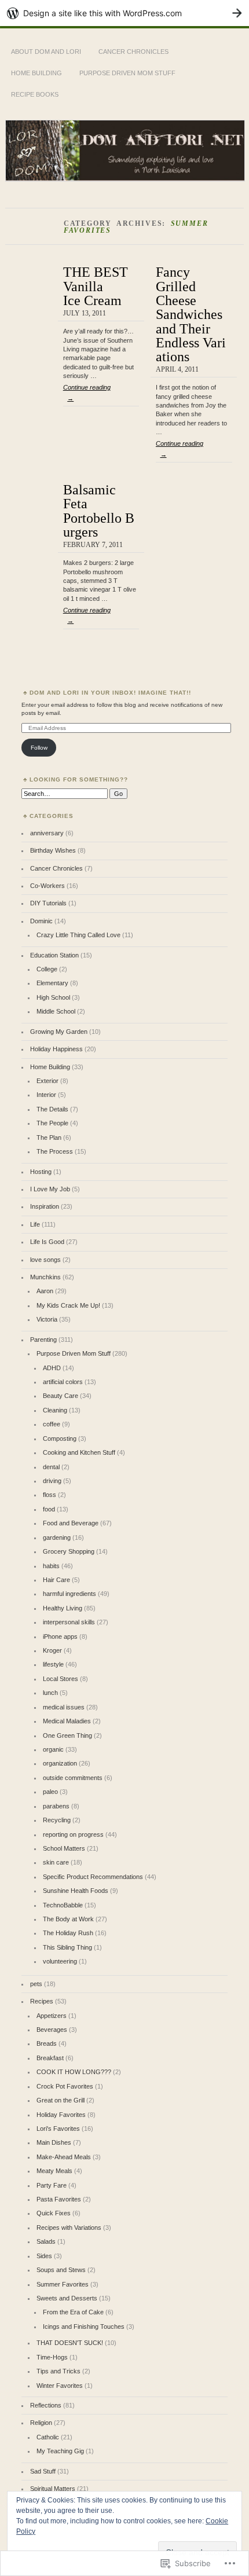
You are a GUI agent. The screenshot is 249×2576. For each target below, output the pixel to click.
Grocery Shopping (69, 1551)
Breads (47, 2043)
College (47, 969)
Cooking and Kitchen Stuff (79, 1452)
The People (52, 1123)
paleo (50, 1792)
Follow (39, 748)
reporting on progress (73, 1834)
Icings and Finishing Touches (84, 2327)
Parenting (43, 1340)
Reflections (46, 2405)
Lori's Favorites (58, 2129)
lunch (50, 1693)
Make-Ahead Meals (64, 2157)
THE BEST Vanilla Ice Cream (96, 286)
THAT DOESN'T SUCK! (70, 2343)
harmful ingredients (69, 1594)
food (49, 1509)
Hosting (41, 1172)
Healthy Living (63, 1608)
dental (51, 1467)
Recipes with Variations (69, 2228)
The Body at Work (68, 1919)
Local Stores (61, 1679)
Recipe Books (35, 94)
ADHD (52, 1368)
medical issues (64, 1707)
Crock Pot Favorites (65, 2086)
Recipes (42, 2001)
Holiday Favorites (61, 2115)
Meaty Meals (54, 2171)
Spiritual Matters (53, 2489)
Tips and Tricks (58, 2371)
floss (50, 1495)
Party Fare (52, 2185)
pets (36, 1984)
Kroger (52, 1650)
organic (53, 1749)
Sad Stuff (43, 2471)
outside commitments (73, 1778)
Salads (46, 2241)
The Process (55, 1151)
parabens (56, 1806)
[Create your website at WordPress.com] (124, 13)
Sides (44, 2256)
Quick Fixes (54, 2213)
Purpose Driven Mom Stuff (127, 73)
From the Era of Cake (73, 2312)
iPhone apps (60, 1636)
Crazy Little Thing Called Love (78, 935)
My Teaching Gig (60, 2451)
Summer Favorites (63, 2284)
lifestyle (53, 1664)
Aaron (45, 1291)
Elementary (52, 983)
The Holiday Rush (68, 1933)
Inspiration (45, 1206)
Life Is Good (47, 1242)
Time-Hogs (52, 2357)
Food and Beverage (71, 1523)
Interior (46, 1095)
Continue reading (87, 392)
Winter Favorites (60, 2386)
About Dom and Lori (46, 52)
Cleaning (55, 1410)
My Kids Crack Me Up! (68, 1305)
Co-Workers (47, 886)
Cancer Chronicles (133, 52)
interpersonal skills (69, 1622)
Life (35, 1224)
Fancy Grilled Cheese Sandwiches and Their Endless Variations (191, 314)
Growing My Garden (59, 1032)
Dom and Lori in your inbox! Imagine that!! (110, 693)
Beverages (52, 2030)
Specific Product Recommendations (93, 1877)
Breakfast (50, 2058)
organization (60, 1763)
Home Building (36, 73)
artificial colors (63, 1382)
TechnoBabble (63, 1905)
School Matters (64, 1848)
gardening (57, 1537)
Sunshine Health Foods (76, 1891)
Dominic (41, 921)
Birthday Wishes (53, 850)
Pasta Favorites (59, 2199)
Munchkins (45, 1277)
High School (53, 997)
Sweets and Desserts (67, 2298)
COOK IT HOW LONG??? (74, 2072)
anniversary (47, 833)
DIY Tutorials (48, 903)
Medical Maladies (67, 1721)
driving (52, 1481)
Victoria (47, 1319)
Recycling (57, 1820)
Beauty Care (61, 1396)
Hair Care (56, 1580)
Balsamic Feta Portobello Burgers (99, 511)
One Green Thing (67, 1735)
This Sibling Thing (67, 1947)
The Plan (49, 1137)
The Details (52, 1109)
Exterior (47, 1081)
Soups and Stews (61, 2270)
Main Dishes (54, 2142)
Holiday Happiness (56, 1049)
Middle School (56, 1011)
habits (51, 1566)
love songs (45, 1260)
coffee (52, 1424)
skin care (56, 1862)
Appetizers (52, 2016)
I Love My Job (50, 1189)
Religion (41, 2423)
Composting (60, 1439)
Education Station (54, 955)
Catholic (48, 2437)
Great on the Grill (61, 2100)
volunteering (60, 1961)
